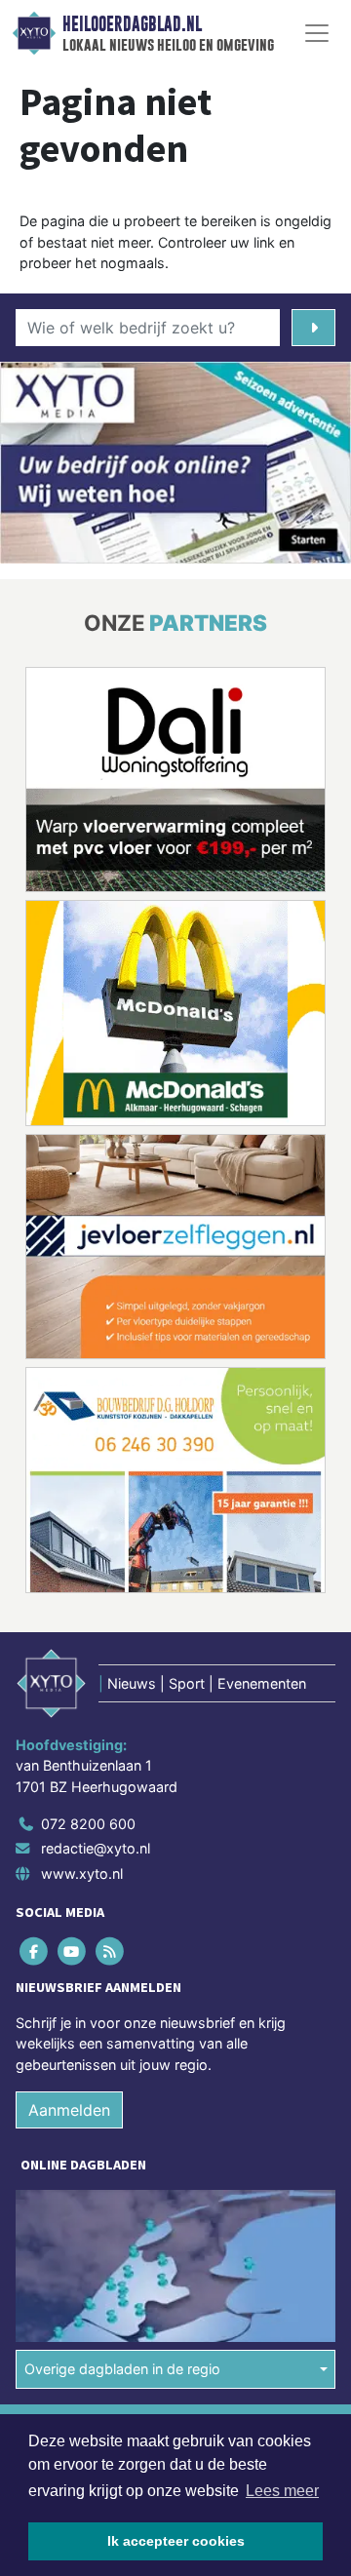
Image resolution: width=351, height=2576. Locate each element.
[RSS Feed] (111, 1951)
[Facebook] (35, 1951)
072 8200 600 (88, 1824)
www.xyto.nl (82, 1873)
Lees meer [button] (282, 2491)
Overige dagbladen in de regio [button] (122, 2369)
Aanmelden (69, 2110)
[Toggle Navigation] (317, 33)
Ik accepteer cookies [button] (176, 2541)
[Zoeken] (313, 328)
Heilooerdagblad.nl (132, 24)
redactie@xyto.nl (96, 1848)
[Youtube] (73, 1951)
